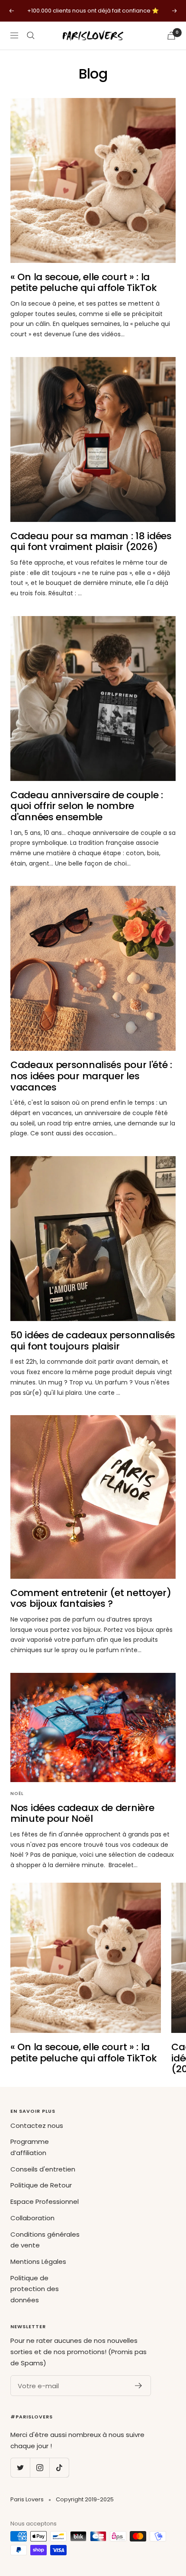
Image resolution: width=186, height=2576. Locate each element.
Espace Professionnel (45, 2201)
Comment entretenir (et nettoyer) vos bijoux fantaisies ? (91, 1598)
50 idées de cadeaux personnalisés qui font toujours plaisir (93, 1341)
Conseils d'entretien (43, 2169)
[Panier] (171, 36)
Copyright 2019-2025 (85, 2499)
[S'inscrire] (139, 2386)
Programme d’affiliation (30, 2147)
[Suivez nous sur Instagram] (40, 2467)
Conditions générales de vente (45, 2240)
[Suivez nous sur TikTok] (59, 2467)
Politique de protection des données (35, 2289)
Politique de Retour (41, 2185)
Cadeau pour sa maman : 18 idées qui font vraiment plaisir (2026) (91, 542)
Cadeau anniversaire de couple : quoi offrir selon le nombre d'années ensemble (87, 806)
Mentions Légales (38, 2262)
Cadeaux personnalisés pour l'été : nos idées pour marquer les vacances (91, 1076)
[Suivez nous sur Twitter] (20, 2467)
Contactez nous (37, 2126)
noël (17, 1794)
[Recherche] (31, 35)
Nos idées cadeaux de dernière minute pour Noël (82, 1813)
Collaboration (32, 2218)
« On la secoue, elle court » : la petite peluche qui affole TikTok (83, 283)
